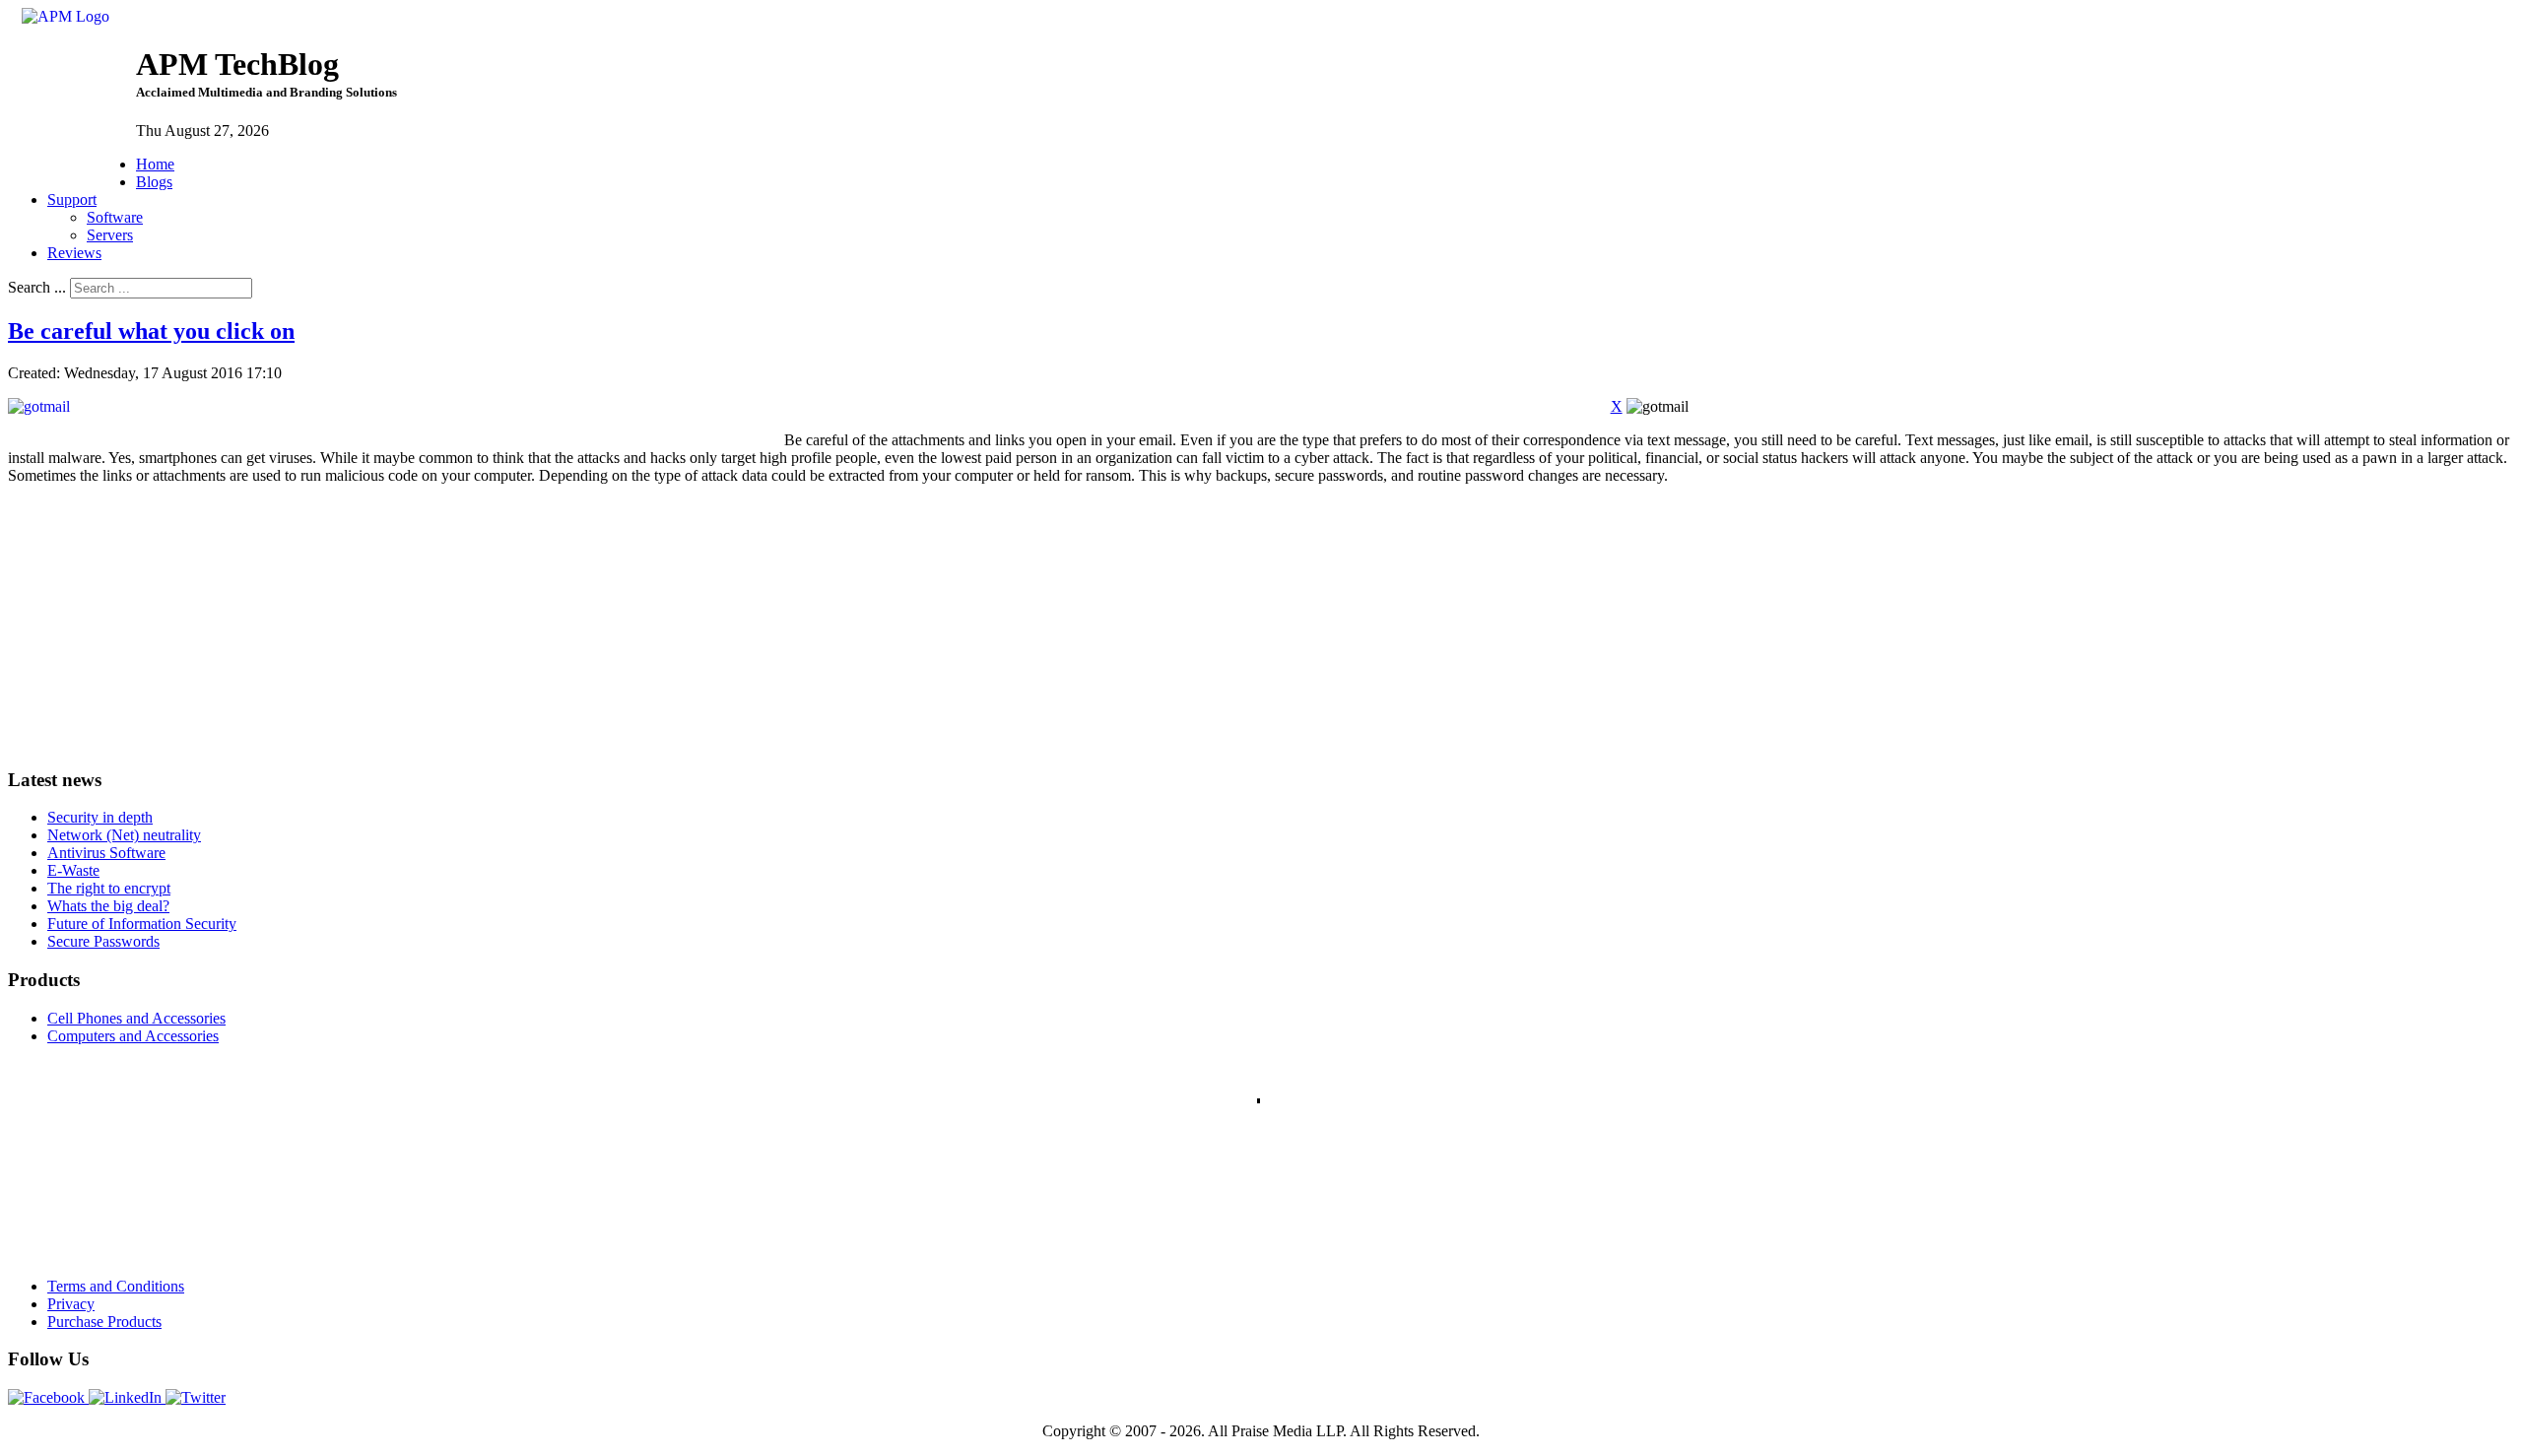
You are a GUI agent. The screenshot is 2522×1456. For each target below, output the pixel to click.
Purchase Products (104, 1322)
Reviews (74, 253)
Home (155, 164)
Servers (110, 235)
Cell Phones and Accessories (136, 1018)
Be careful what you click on (151, 331)
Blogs (154, 182)
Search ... (37, 287)
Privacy (71, 1304)
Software (115, 217)
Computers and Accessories (133, 1036)
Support (72, 199)
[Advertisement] (156, 624)
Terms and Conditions (116, 1286)
